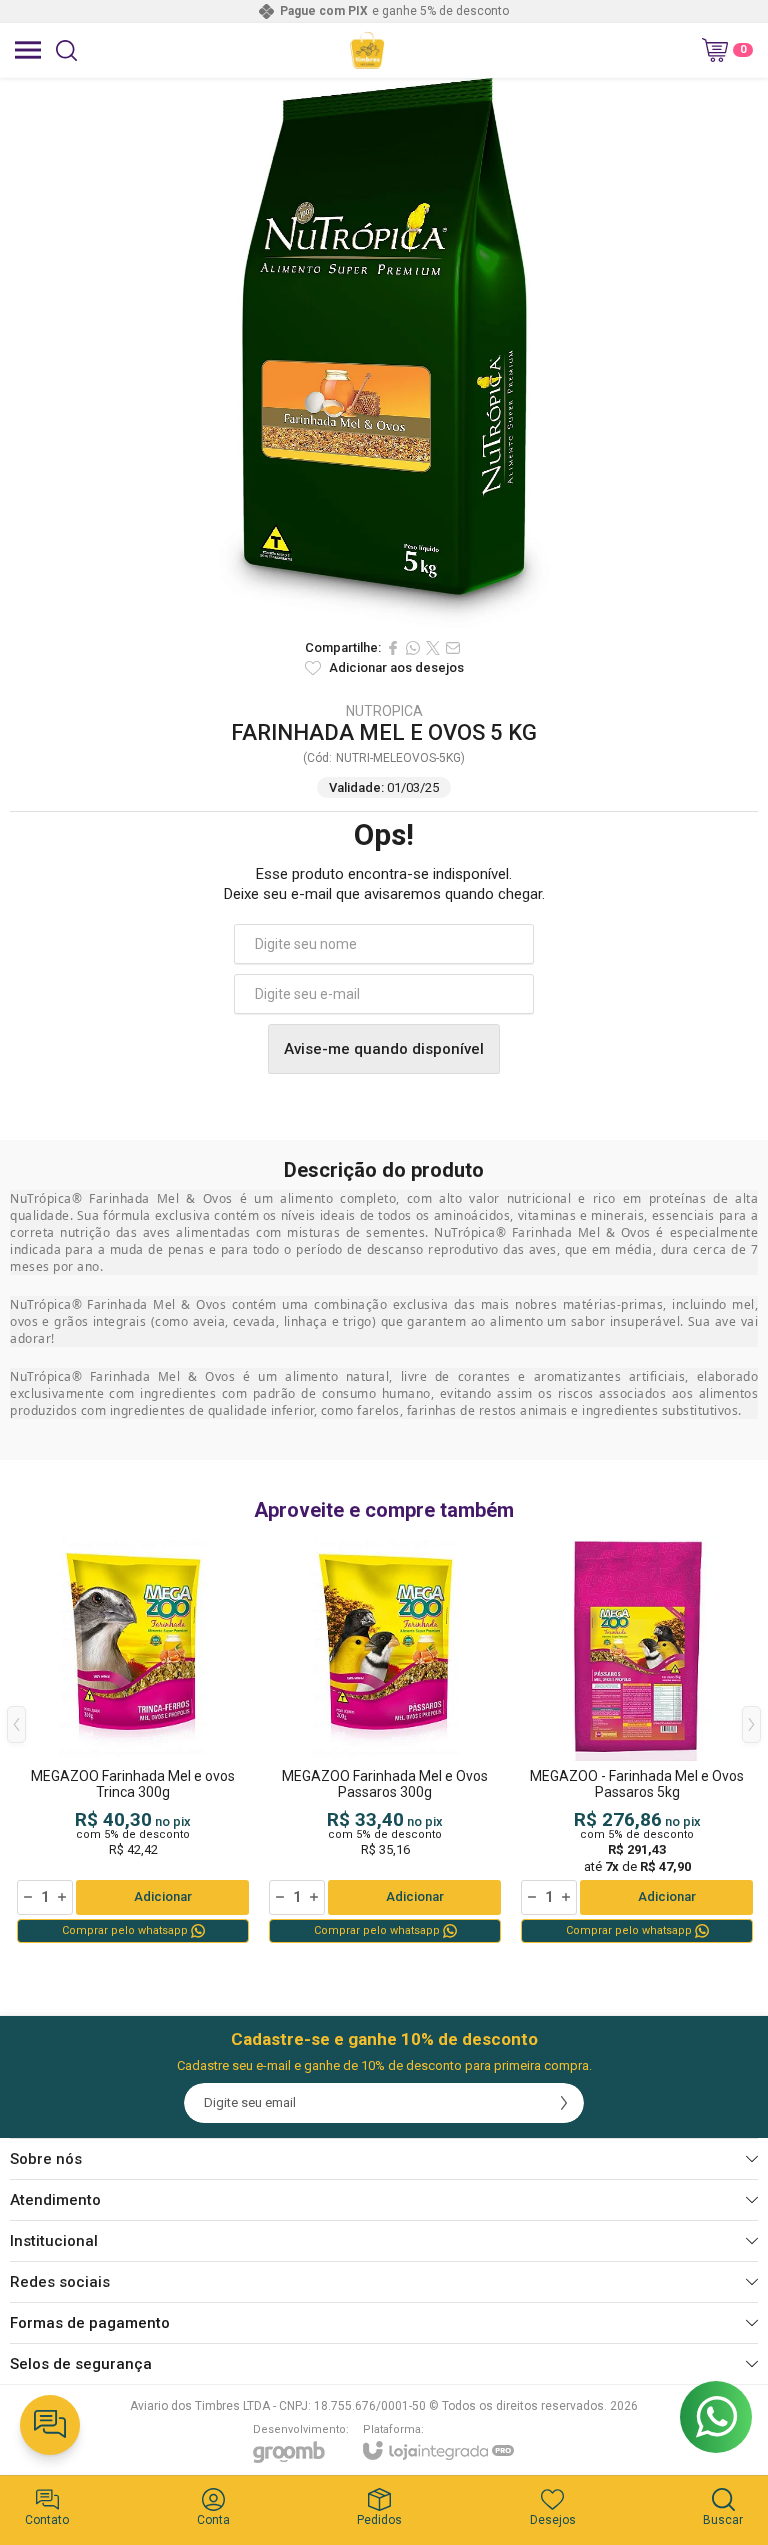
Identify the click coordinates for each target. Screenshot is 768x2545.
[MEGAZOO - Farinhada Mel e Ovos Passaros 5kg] (637, 1740)
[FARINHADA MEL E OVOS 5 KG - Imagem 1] (384, 353)
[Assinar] (564, 2103)
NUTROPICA (384, 711)
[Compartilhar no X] (433, 648)
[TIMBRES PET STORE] (367, 50)
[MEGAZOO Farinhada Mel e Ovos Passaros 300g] (385, 1740)
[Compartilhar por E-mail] (453, 648)
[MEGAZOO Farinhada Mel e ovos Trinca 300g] (133, 1740)
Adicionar (163, 1896)
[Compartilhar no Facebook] (393, 648)
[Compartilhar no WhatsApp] (413, 648)
